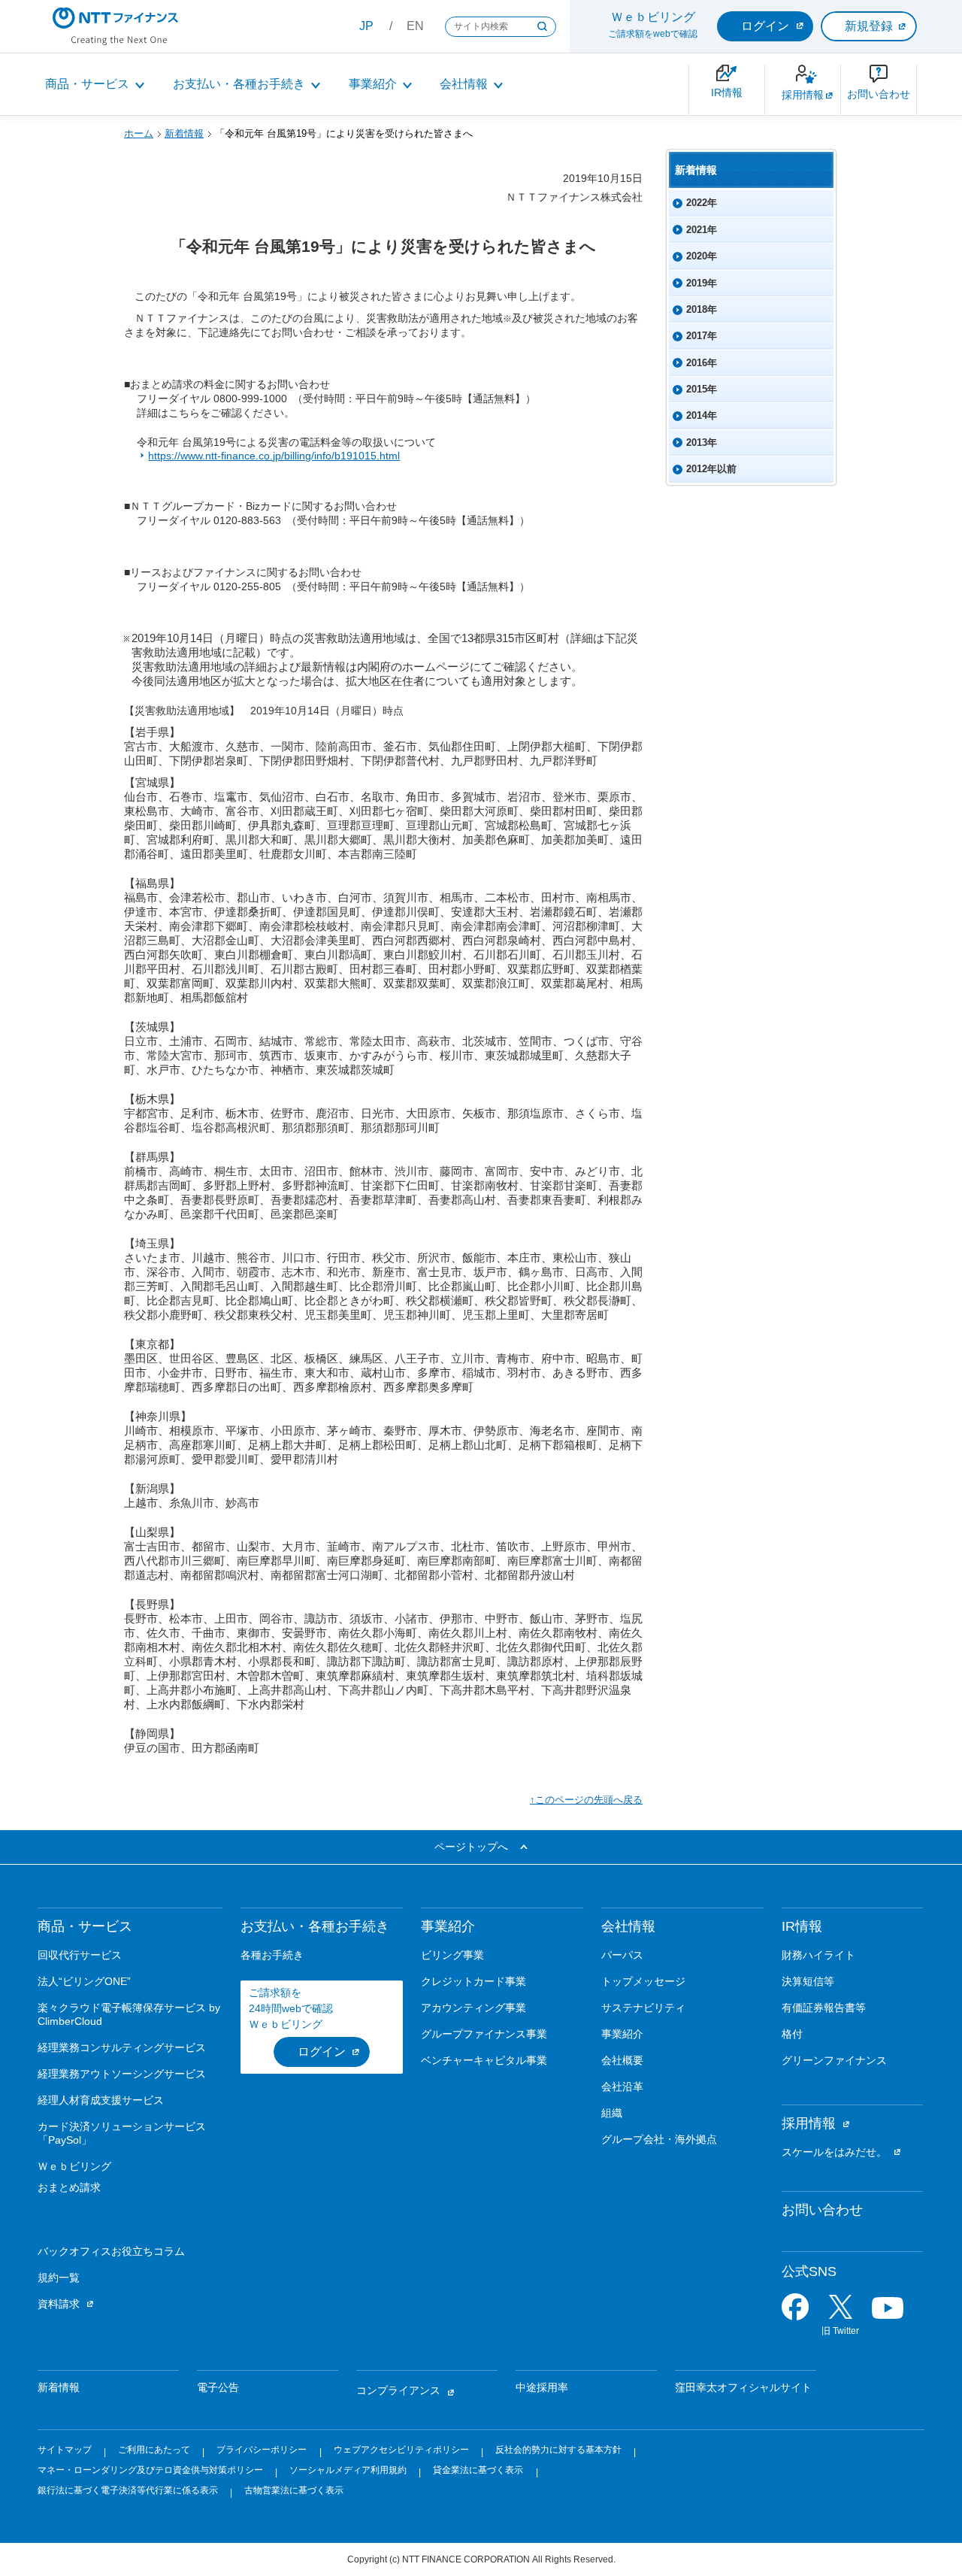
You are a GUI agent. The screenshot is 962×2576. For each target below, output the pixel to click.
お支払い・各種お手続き (239, 84)
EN (415, 26)
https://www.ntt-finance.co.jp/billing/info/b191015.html (274, 456)
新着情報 (184, 133)
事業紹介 (373, 84)
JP (366, 26)
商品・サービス (87, 84)
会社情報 (464, 84)
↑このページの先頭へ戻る (586, 1800)
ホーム (139, 133)
